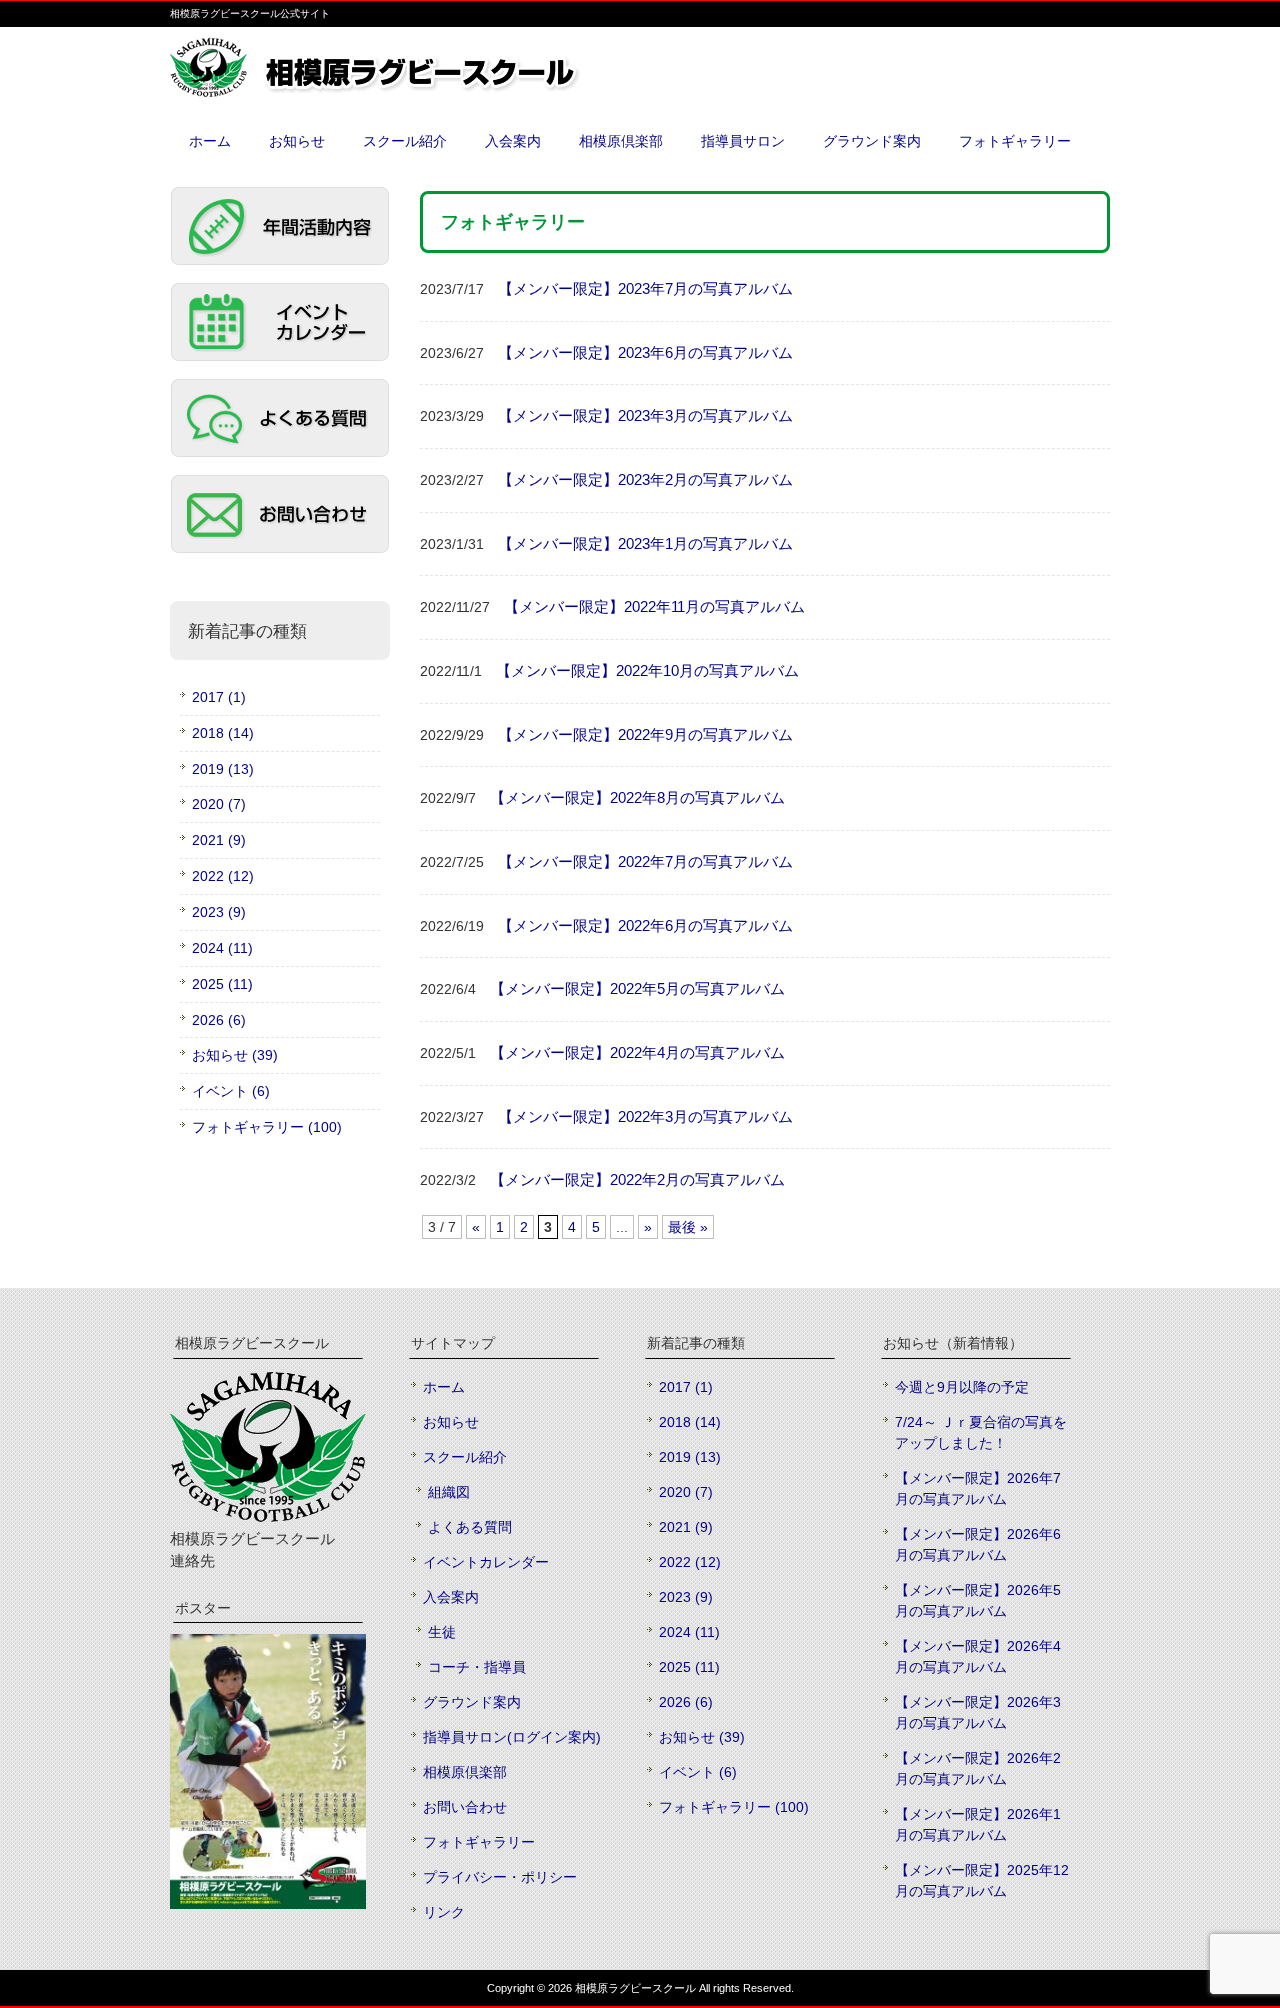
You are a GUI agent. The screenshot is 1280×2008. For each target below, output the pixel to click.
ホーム (444, 1387)
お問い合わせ (465, 1807)
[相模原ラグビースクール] (420, 89)
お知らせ (451, 1422)
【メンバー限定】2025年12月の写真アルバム (982, 1880)
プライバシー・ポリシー (500, 1877)
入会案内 (451, 1597)
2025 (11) (222, 984)
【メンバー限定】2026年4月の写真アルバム (978, 1656)
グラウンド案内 (472, 1702)
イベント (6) (231, 1091)
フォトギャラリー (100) (267, 1127)
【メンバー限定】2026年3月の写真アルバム (978, 1712)
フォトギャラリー (479, 1842)
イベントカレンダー (486, 1562)
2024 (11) (222, 948)
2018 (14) (223, 733)
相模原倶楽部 (465, 1772)
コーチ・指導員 (477, 1667)
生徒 (442, 1632)
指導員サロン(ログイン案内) (512, 1737)
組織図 (449, 1492)
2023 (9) (219, 912)
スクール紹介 (465, 1457)
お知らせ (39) (235, 1055)
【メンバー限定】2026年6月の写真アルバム (978, 1544)
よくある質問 (470, 1527)
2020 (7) (219, 804)
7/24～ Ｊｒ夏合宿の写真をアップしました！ (981, 1432)
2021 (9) (219, 840)
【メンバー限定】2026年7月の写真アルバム (978, 1488)
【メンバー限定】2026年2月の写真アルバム (978, 1768)
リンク (444, 1912)
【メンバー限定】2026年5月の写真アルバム (978, 1600)
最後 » (688, 1227)
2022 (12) (223, 876)
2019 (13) (223, 769)
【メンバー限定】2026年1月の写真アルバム (978, 1824)
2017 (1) (219, 697)
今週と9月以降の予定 (962, 1387)
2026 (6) (219, 1020)
